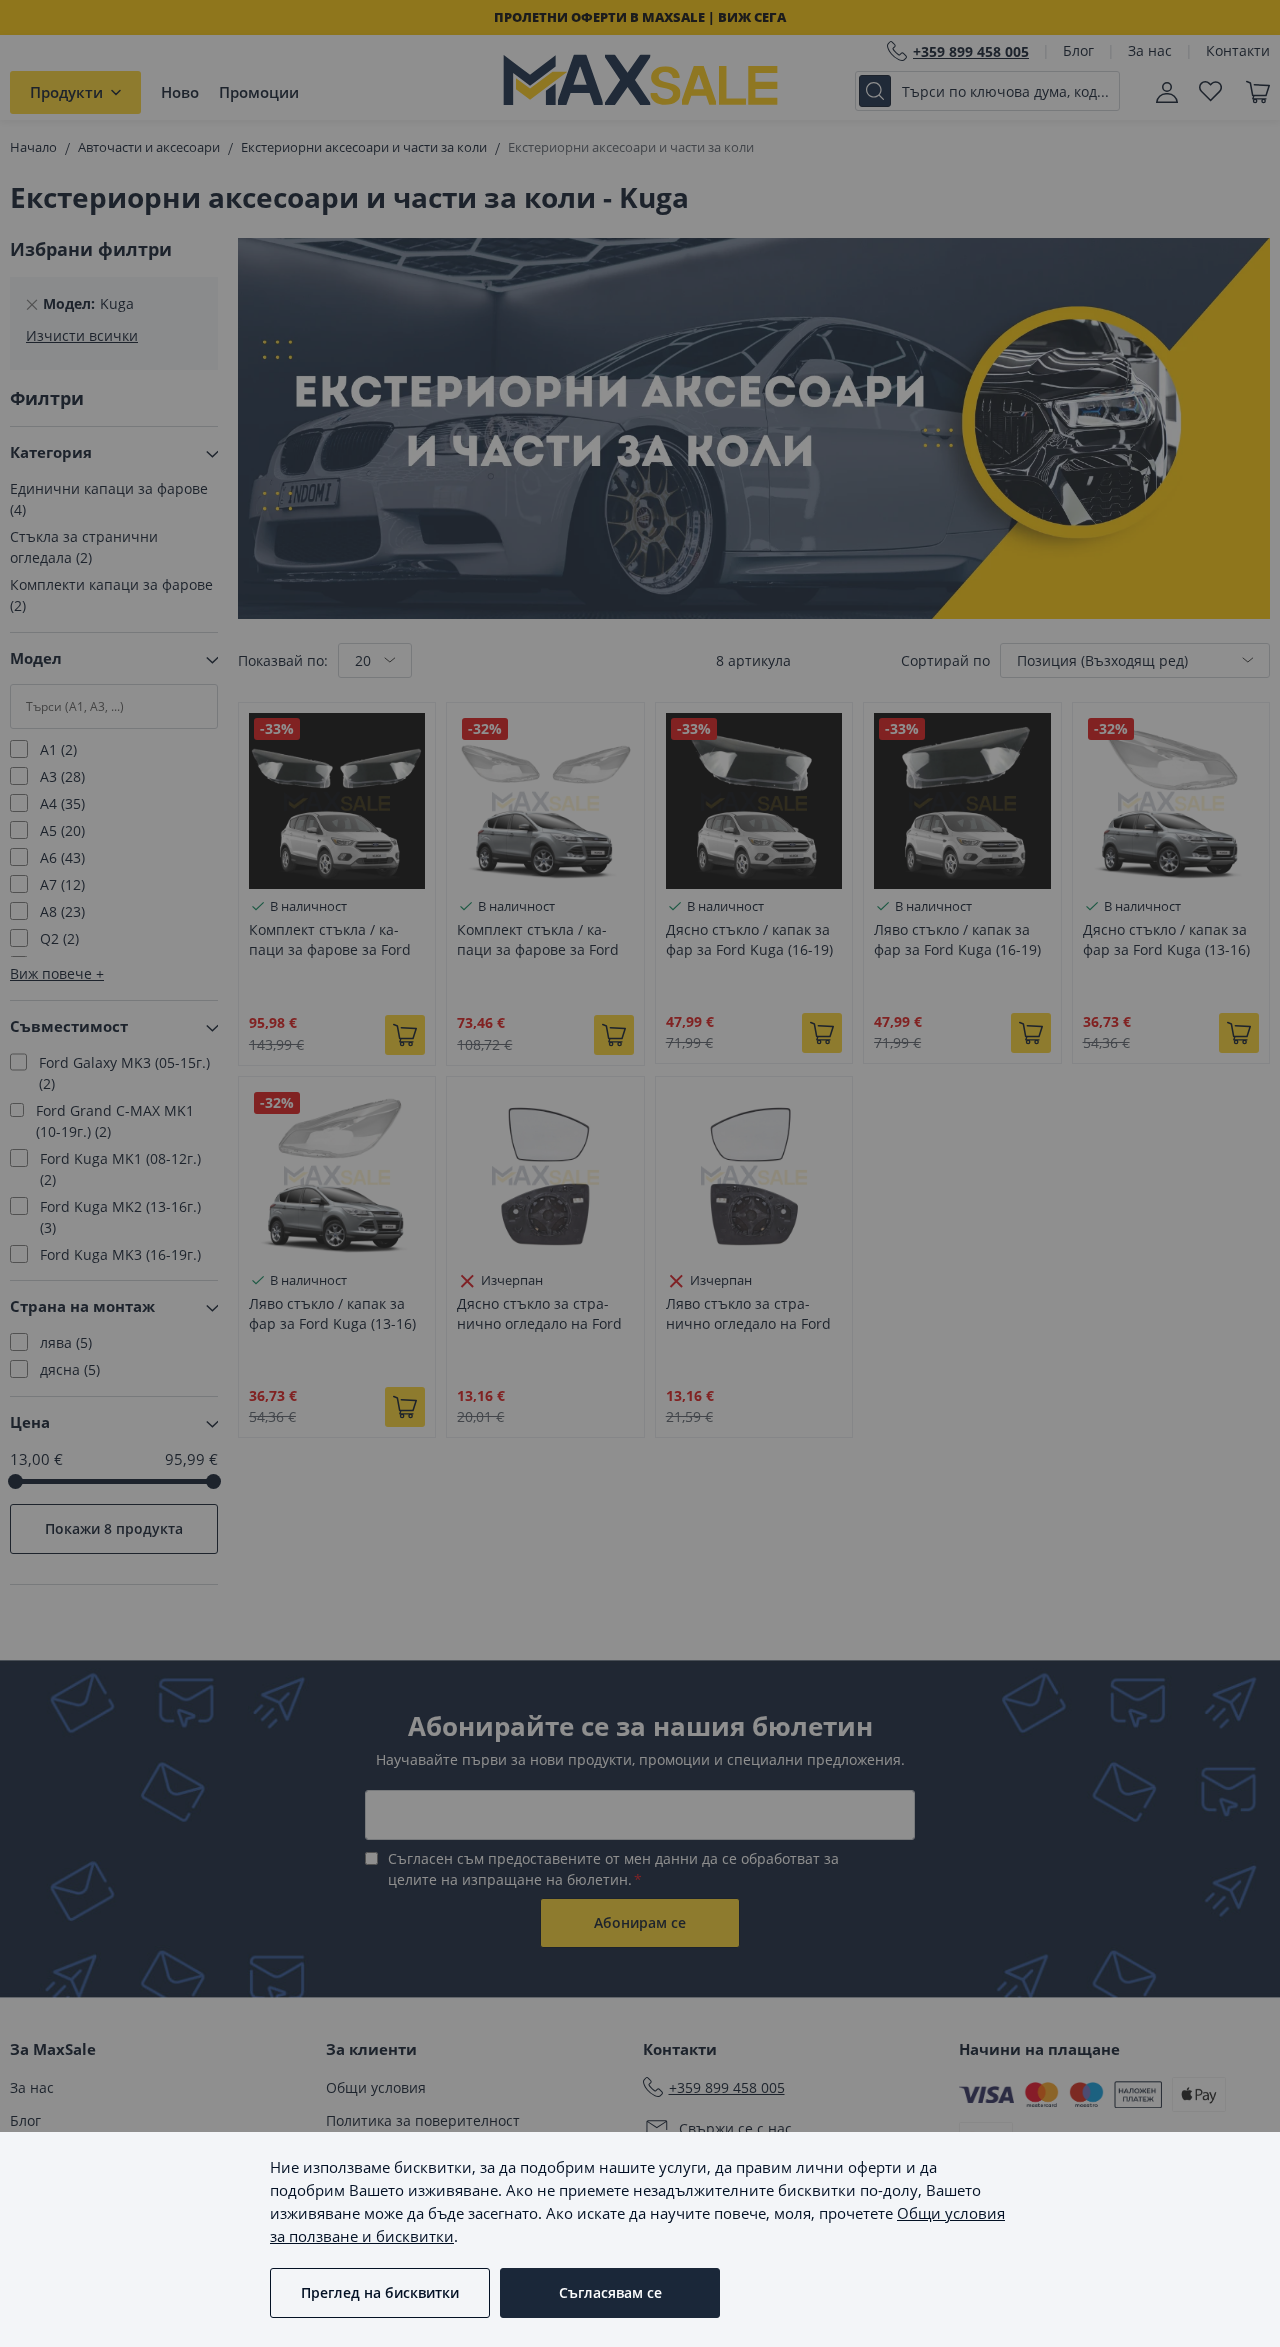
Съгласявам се (610, 2292)
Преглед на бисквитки (380, 2292)
